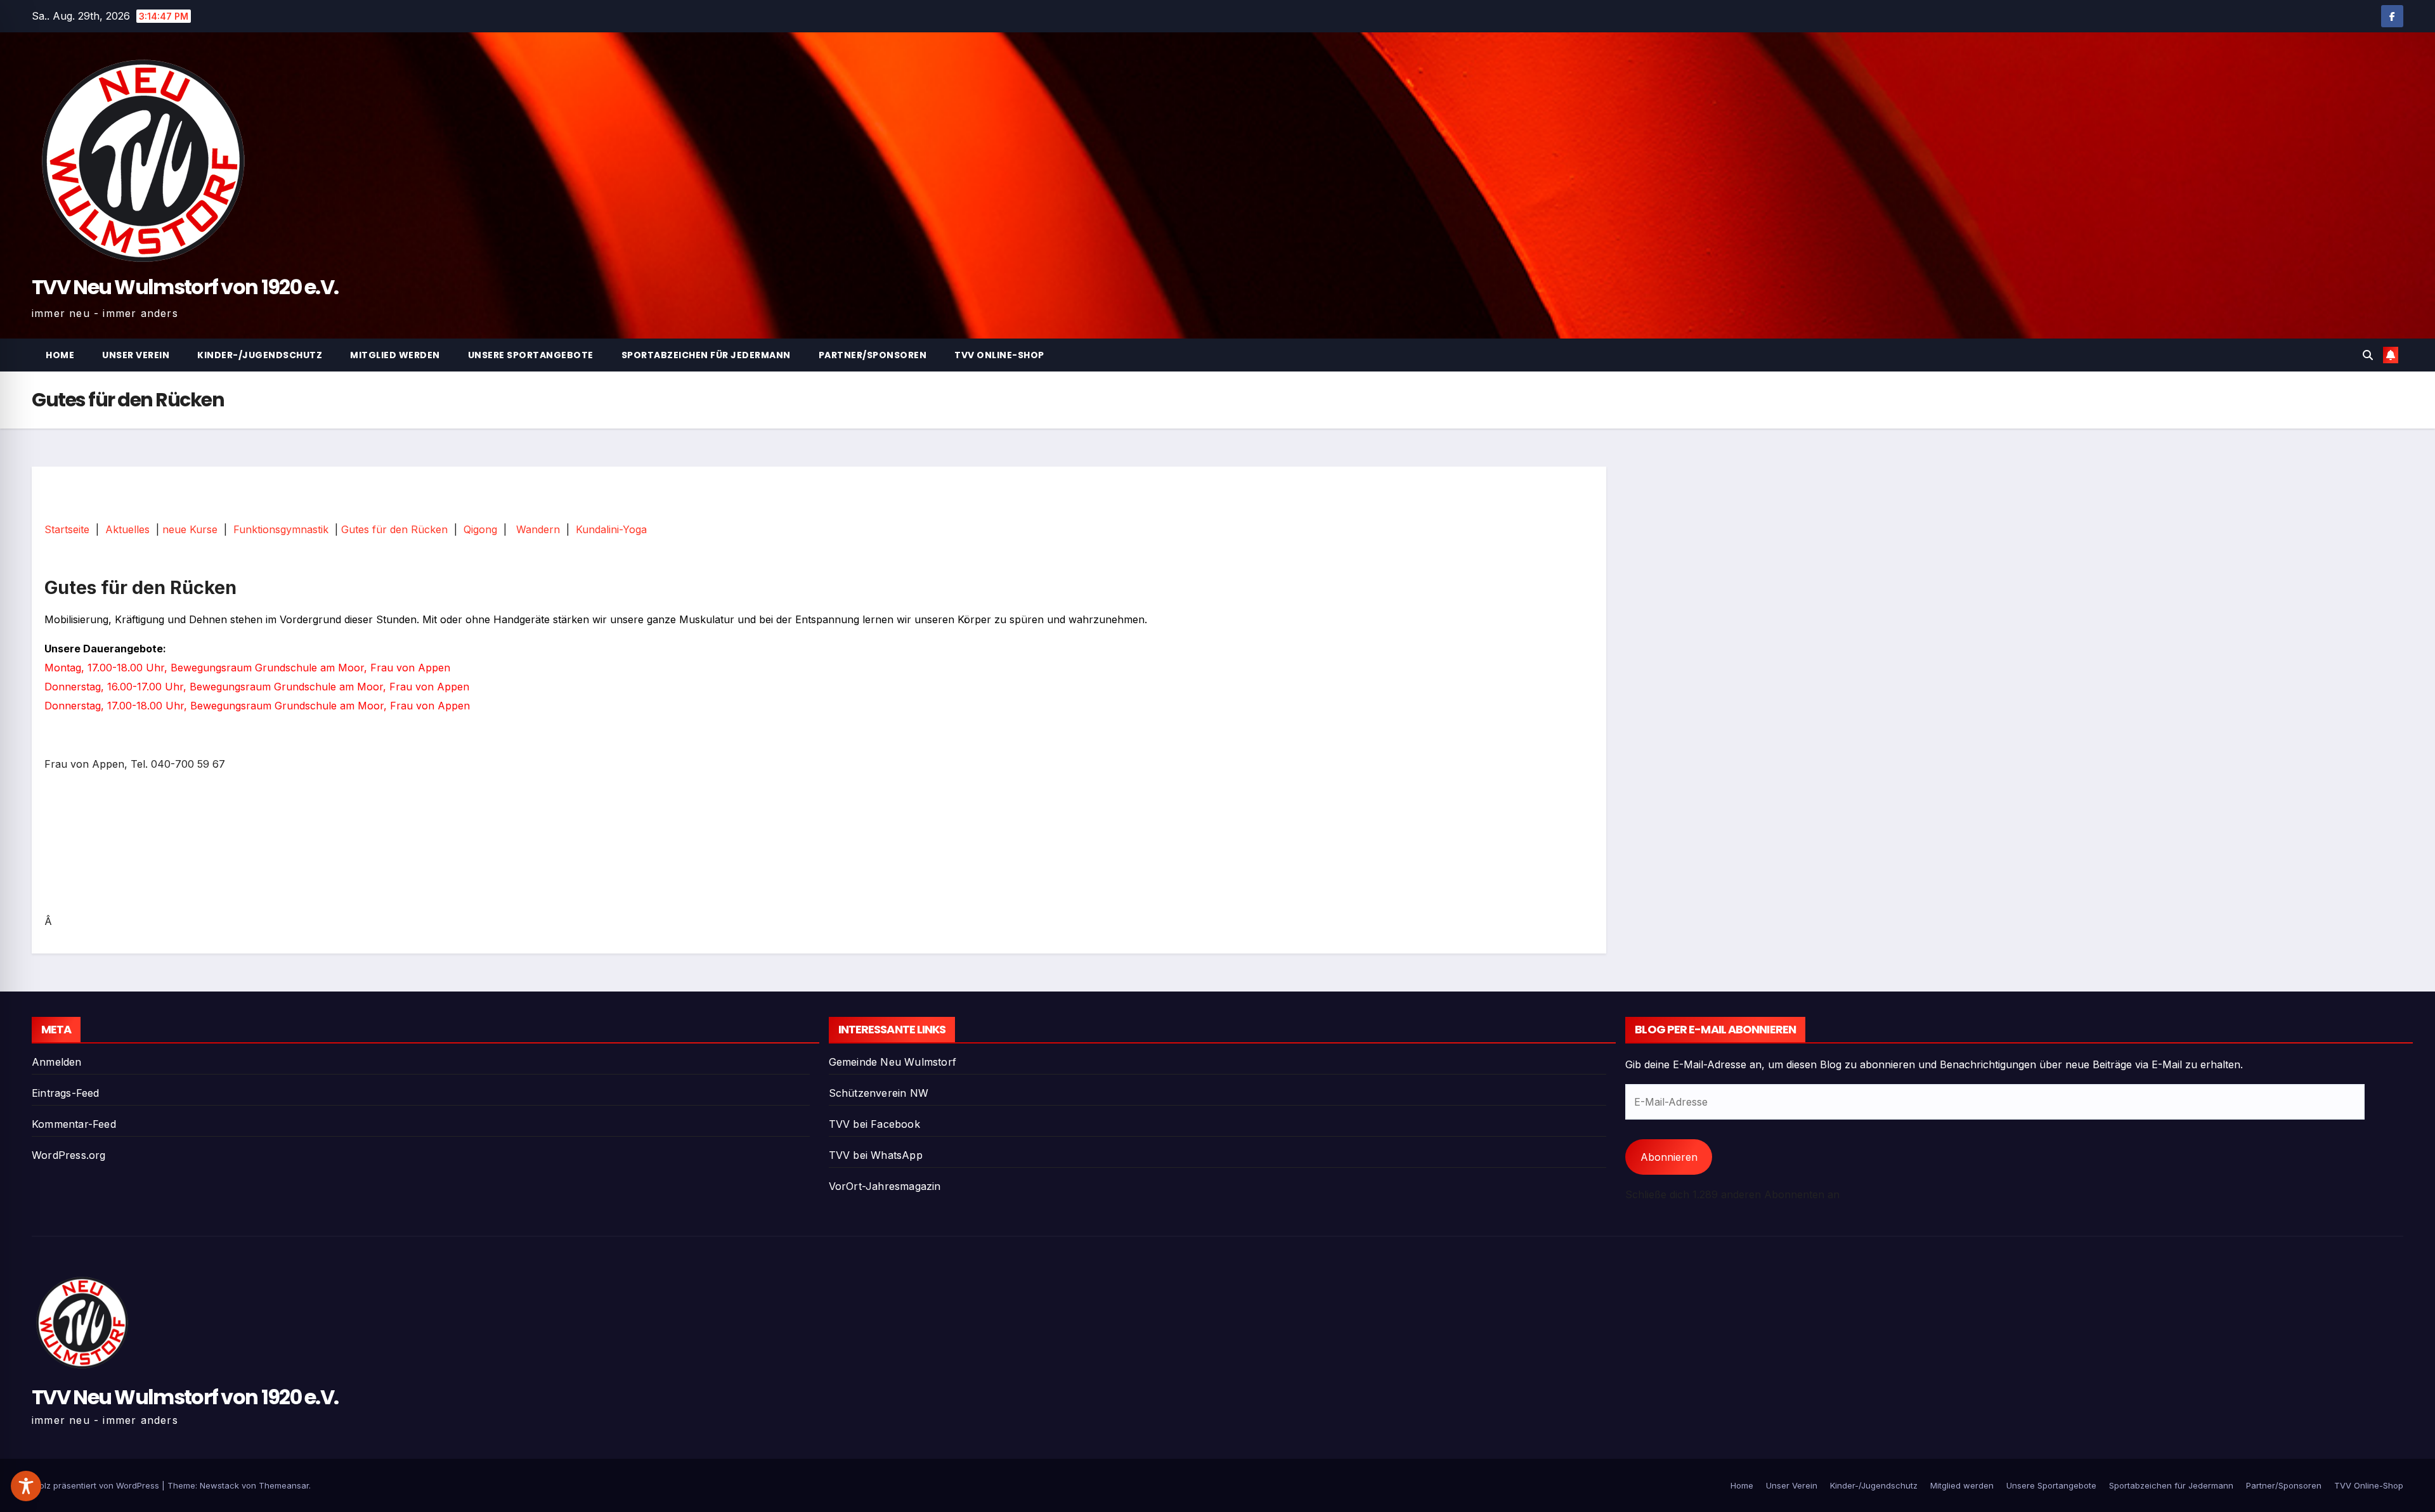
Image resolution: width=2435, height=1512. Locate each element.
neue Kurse (190, 529)
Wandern (538, 529)
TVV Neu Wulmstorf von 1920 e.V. (185, 287)
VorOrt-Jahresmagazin (885, 1186)
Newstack (219, 1485)
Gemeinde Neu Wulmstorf (893, 1062)
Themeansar (284, 1485)
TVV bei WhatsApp (876, 1155)
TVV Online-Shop (999, 355)
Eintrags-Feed (66, 1093)
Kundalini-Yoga (611, 529)
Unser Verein (136, 355)
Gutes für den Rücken (394, 529)
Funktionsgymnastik (281, 529)
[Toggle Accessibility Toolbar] (26, 1486)
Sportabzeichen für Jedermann (706, 355)
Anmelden (57, 1062)
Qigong (480, 529)
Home (60, 355)
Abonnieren (1669, 1157)
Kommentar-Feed (74, 1124)
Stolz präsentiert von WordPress (97, 1485)
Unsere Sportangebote (531, 355)
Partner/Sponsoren (873, 355)
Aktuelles (127, 529)
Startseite (67, 529)
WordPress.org (69, 1155)
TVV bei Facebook (874, 1124)
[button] (2368, 355)
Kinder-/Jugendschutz (260, 355)
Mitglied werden (395, 355)
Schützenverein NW (879, 1093)
